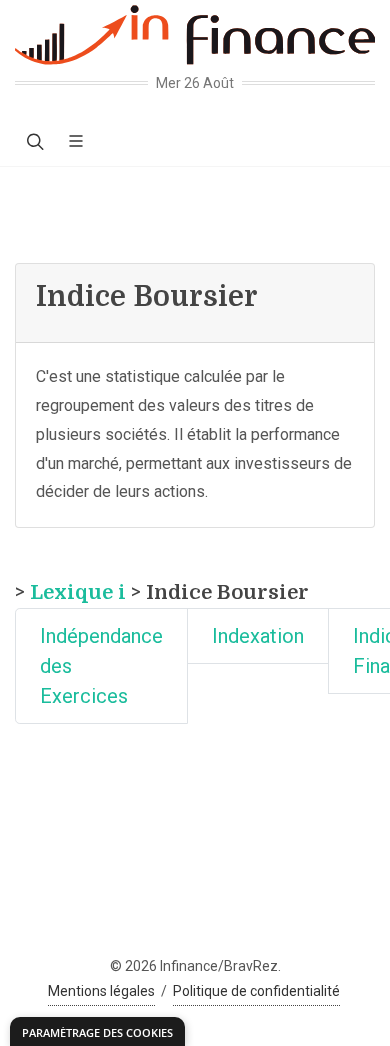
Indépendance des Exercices (101, 666)
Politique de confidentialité (256, 991)
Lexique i (78, 592)
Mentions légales (101, 991)
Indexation (258, 636)
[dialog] (97, 1031)
